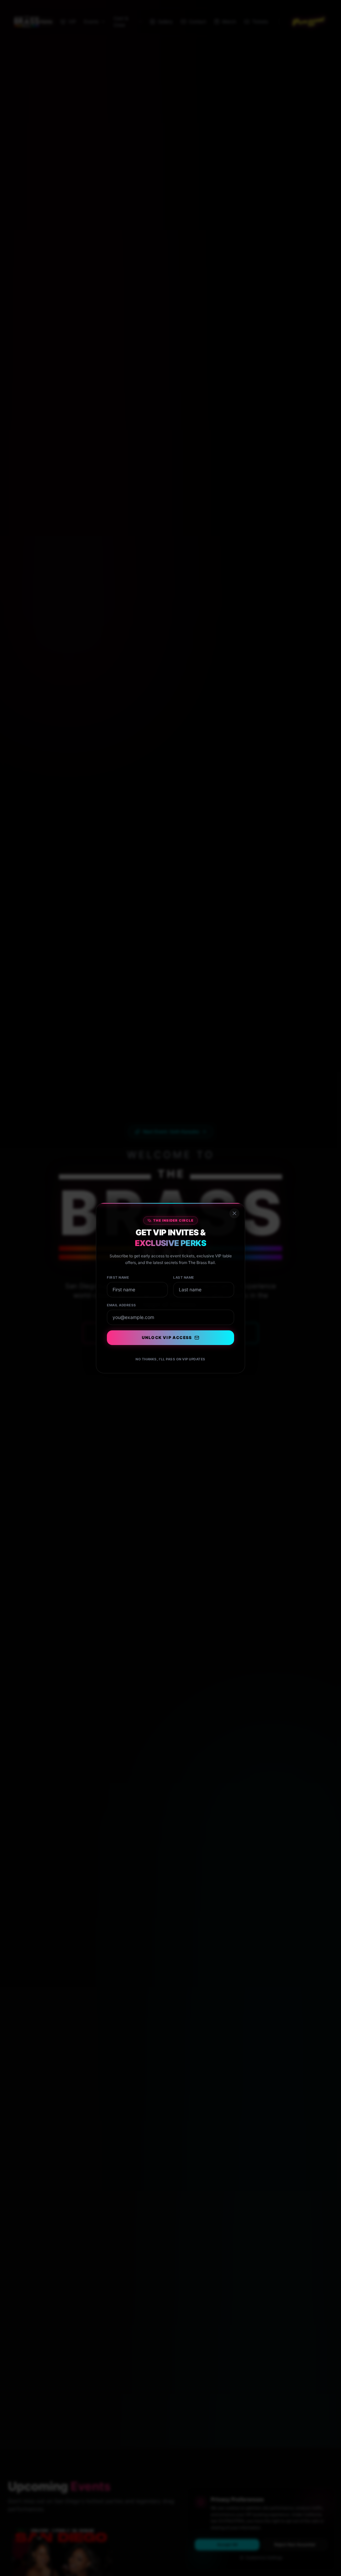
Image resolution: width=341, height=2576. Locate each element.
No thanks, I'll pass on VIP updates (170, 1359)
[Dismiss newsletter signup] (234, 1213)
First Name (118, 1277)
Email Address (122, 1305)
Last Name (184, 1277)
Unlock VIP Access (167, 1338)
